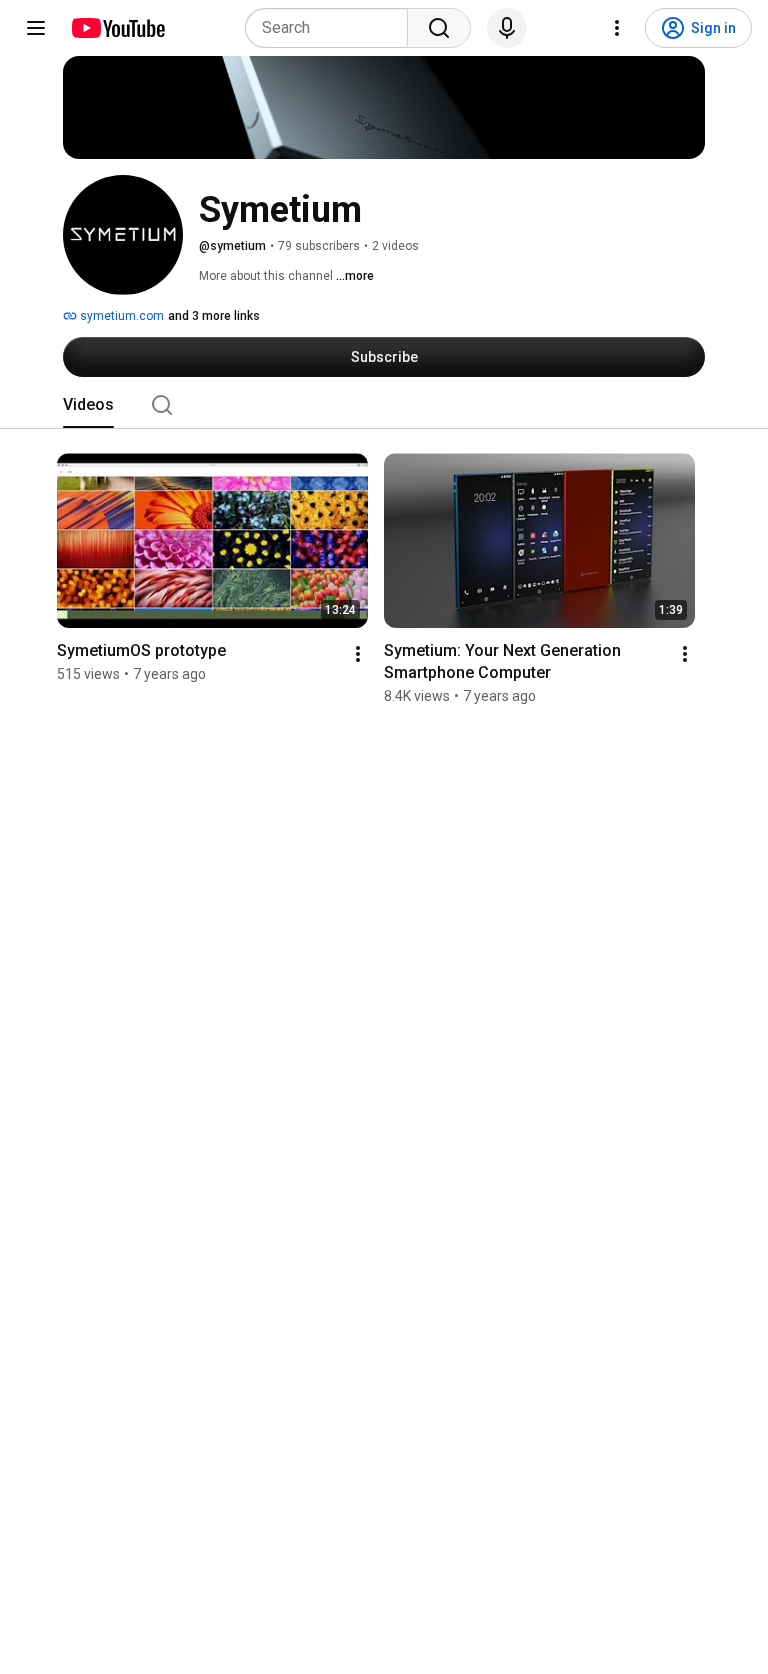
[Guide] (36, 28)
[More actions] (358, 654)
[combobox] (332, 28)
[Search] (439, 28)
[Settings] (617, 28)
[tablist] (384, 405)
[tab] (88, 405)
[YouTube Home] (117, 28)
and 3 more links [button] (214, 316)
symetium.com (120, 316)
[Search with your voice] (507, 28)
